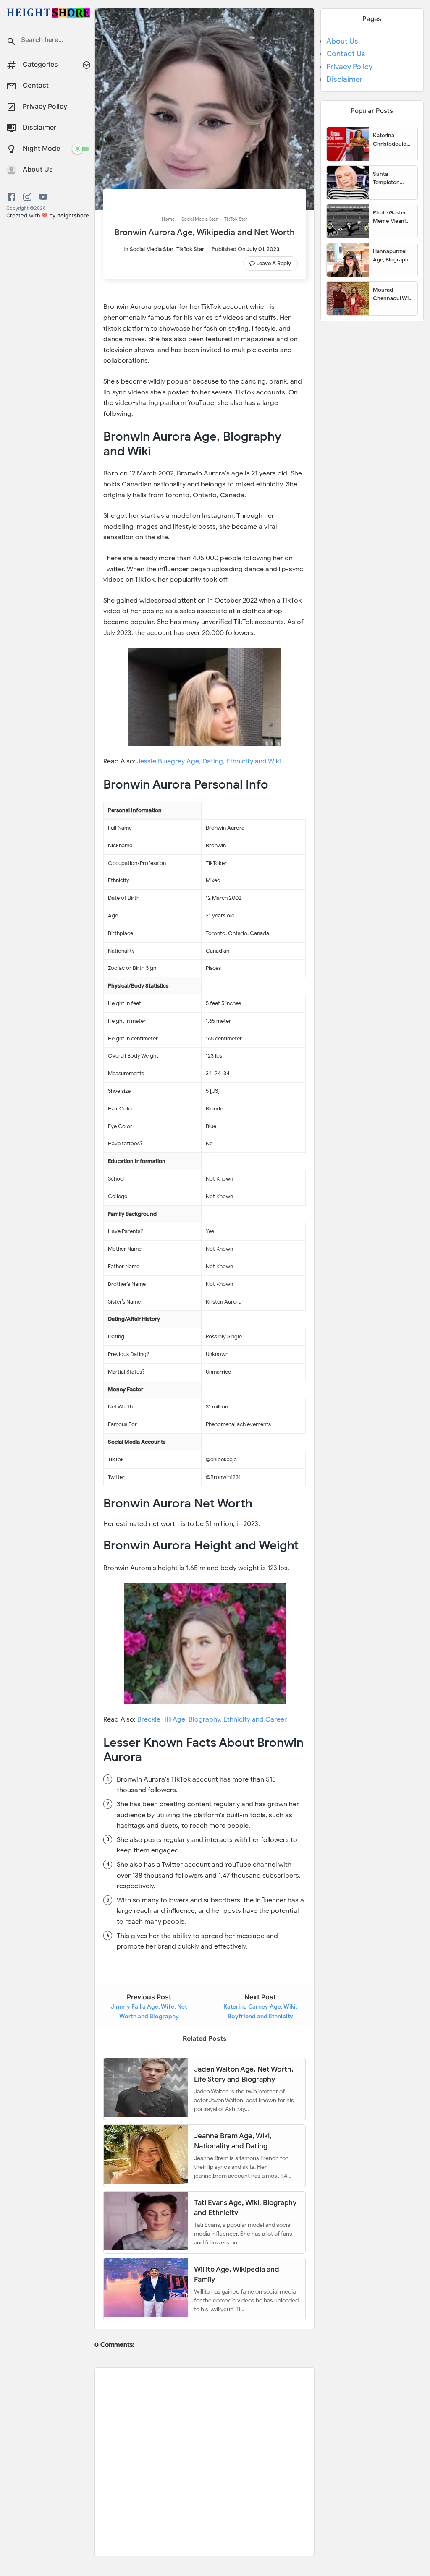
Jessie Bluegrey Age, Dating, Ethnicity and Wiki (209, 761)
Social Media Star (152, 249)
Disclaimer (345, 79)
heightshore (73, 215)
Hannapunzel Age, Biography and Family (392, 256)
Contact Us (346, 54)
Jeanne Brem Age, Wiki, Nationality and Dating (233, 2141)
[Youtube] (43, 197)
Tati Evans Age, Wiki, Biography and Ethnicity (245, 2207)
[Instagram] (27, 197)
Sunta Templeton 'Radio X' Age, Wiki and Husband (390, 178)
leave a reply (274, 263)
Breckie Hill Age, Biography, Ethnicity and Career (212, 1719)
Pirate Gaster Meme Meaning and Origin (393, 217)
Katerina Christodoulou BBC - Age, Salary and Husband (391, 140)
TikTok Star (190, 249)
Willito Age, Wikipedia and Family (237, 2274)
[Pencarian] (11, 43)
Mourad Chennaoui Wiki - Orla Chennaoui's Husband (393, 294)
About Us (342, 41)
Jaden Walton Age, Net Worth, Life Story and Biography (244, 2074)
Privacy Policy (349, 67)
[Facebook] (13, 197)
